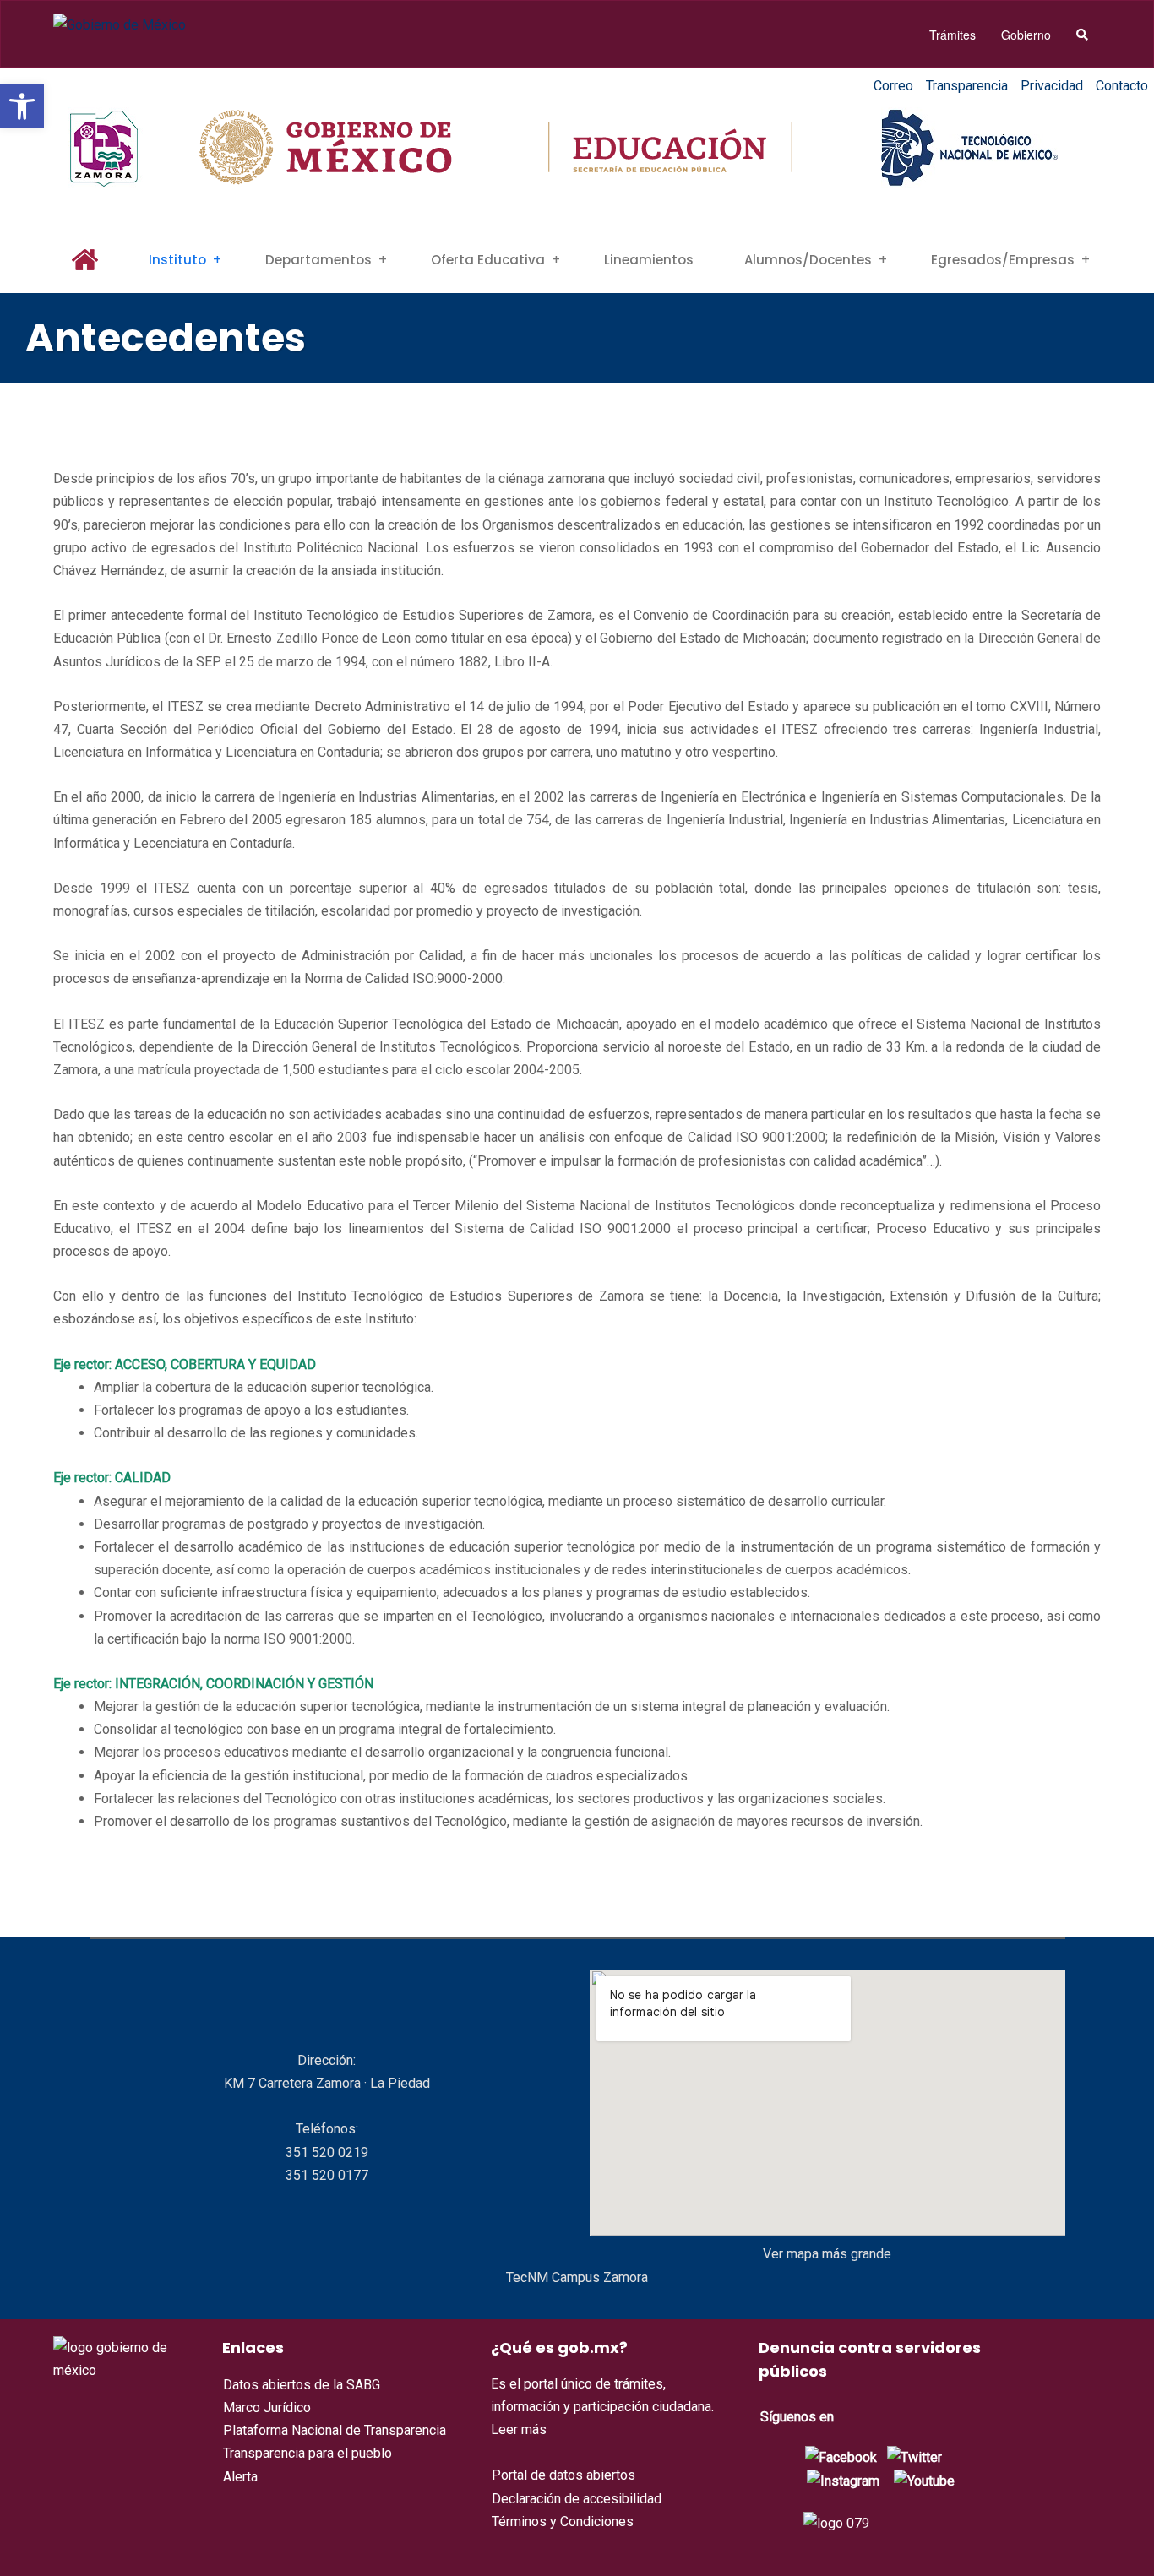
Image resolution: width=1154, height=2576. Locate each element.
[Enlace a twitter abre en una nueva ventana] (914, 2456)
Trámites (953, 35)
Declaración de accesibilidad (577, 2499)
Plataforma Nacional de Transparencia (335, 2430)
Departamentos (318, 260)
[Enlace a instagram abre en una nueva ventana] (843, 2480)
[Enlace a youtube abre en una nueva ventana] (924, 2480)
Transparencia (967, 86)
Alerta (240, 2477)
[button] (22, 106)
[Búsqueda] (1082, 35)
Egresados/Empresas (1003, 260)
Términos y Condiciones (563, 2522)
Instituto (177, 260)
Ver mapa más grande (827, 2254)
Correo (893, 86)
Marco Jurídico (267, 2408)
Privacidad (1052, 86)
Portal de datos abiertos (563, 2475)
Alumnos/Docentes (808, 260)
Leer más (519, 2429)
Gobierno (1026, 35)
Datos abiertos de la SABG (302, 2385)
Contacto (1122, 86)
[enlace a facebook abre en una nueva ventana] (841, 2456)
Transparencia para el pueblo (308, 2453)
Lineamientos (649, 260)
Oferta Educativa (488, 260)
